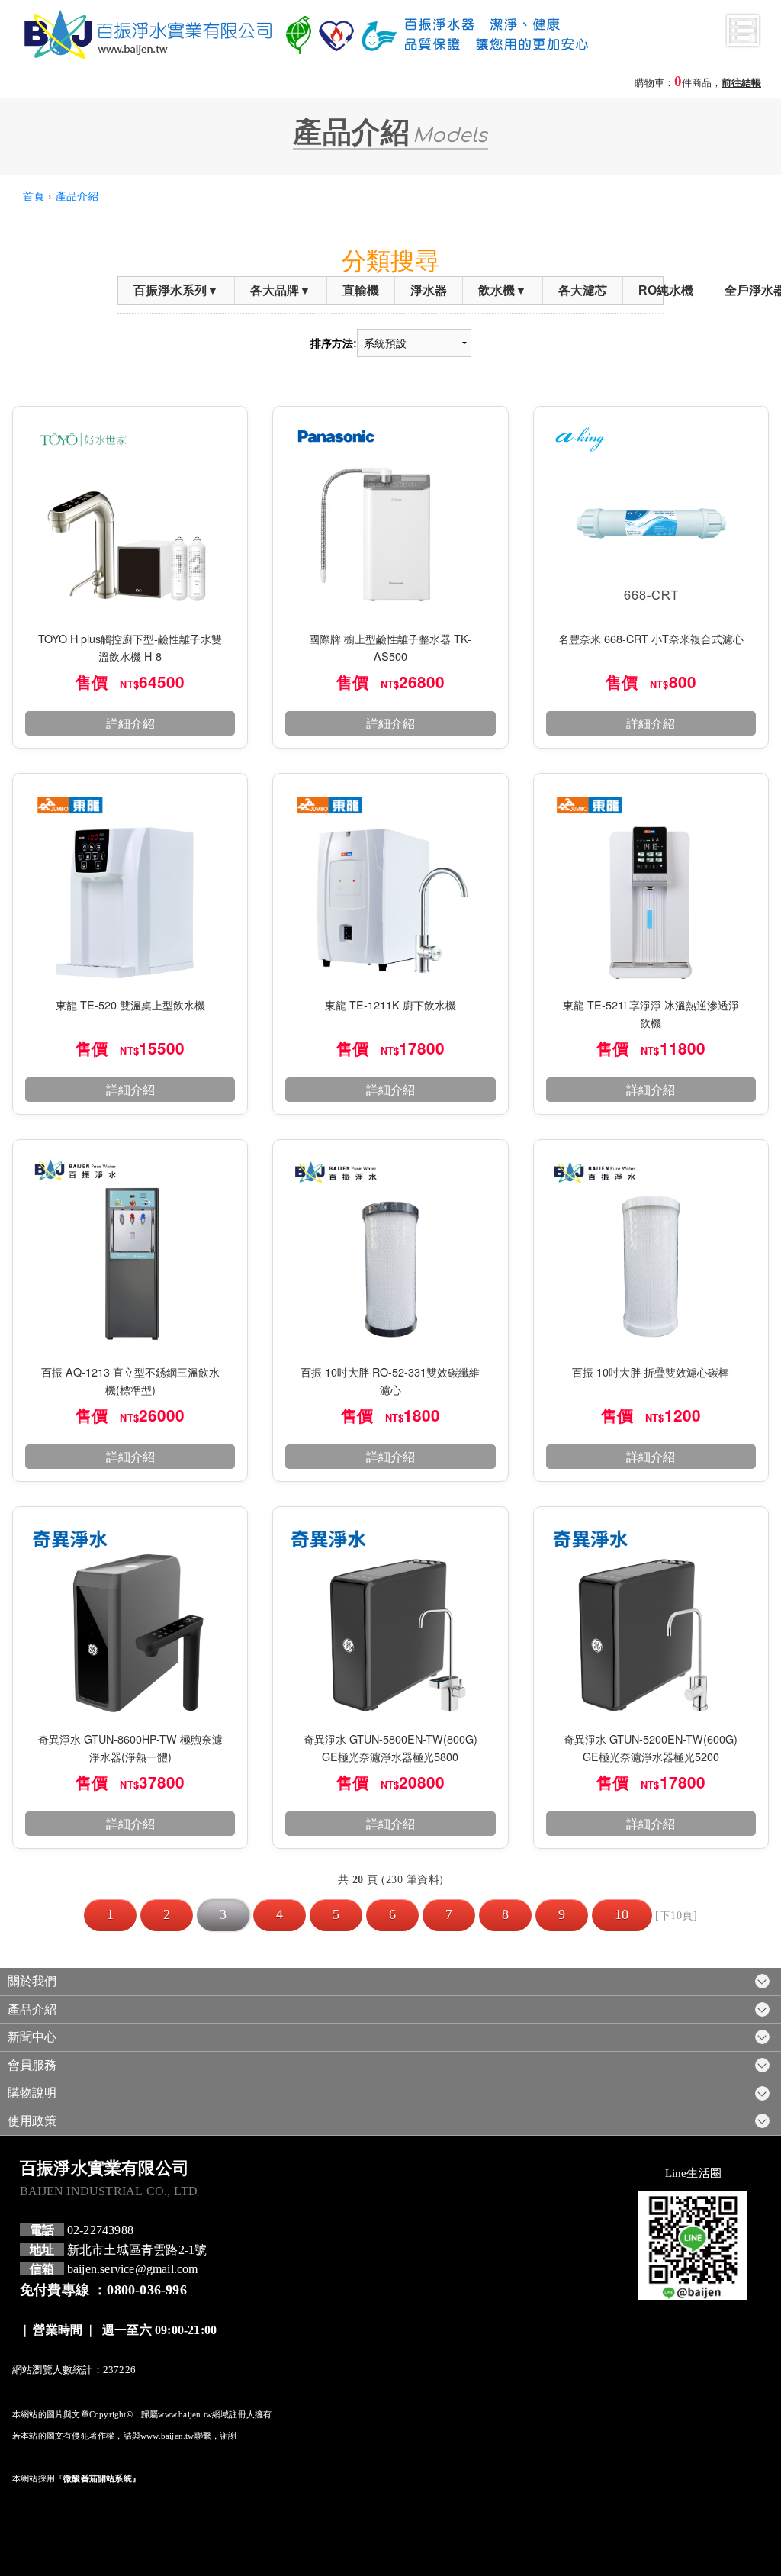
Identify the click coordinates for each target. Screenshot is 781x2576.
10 (622, 1914)
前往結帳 (741, 83)
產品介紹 (77, 195)
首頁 (34, 195)
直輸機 (361, 290)
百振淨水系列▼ (176, 290)
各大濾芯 (583, 290)
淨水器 (429, 290)
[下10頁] (676, 1915)
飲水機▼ (503, 290)
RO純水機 (666, 290)
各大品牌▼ (281, 290)
